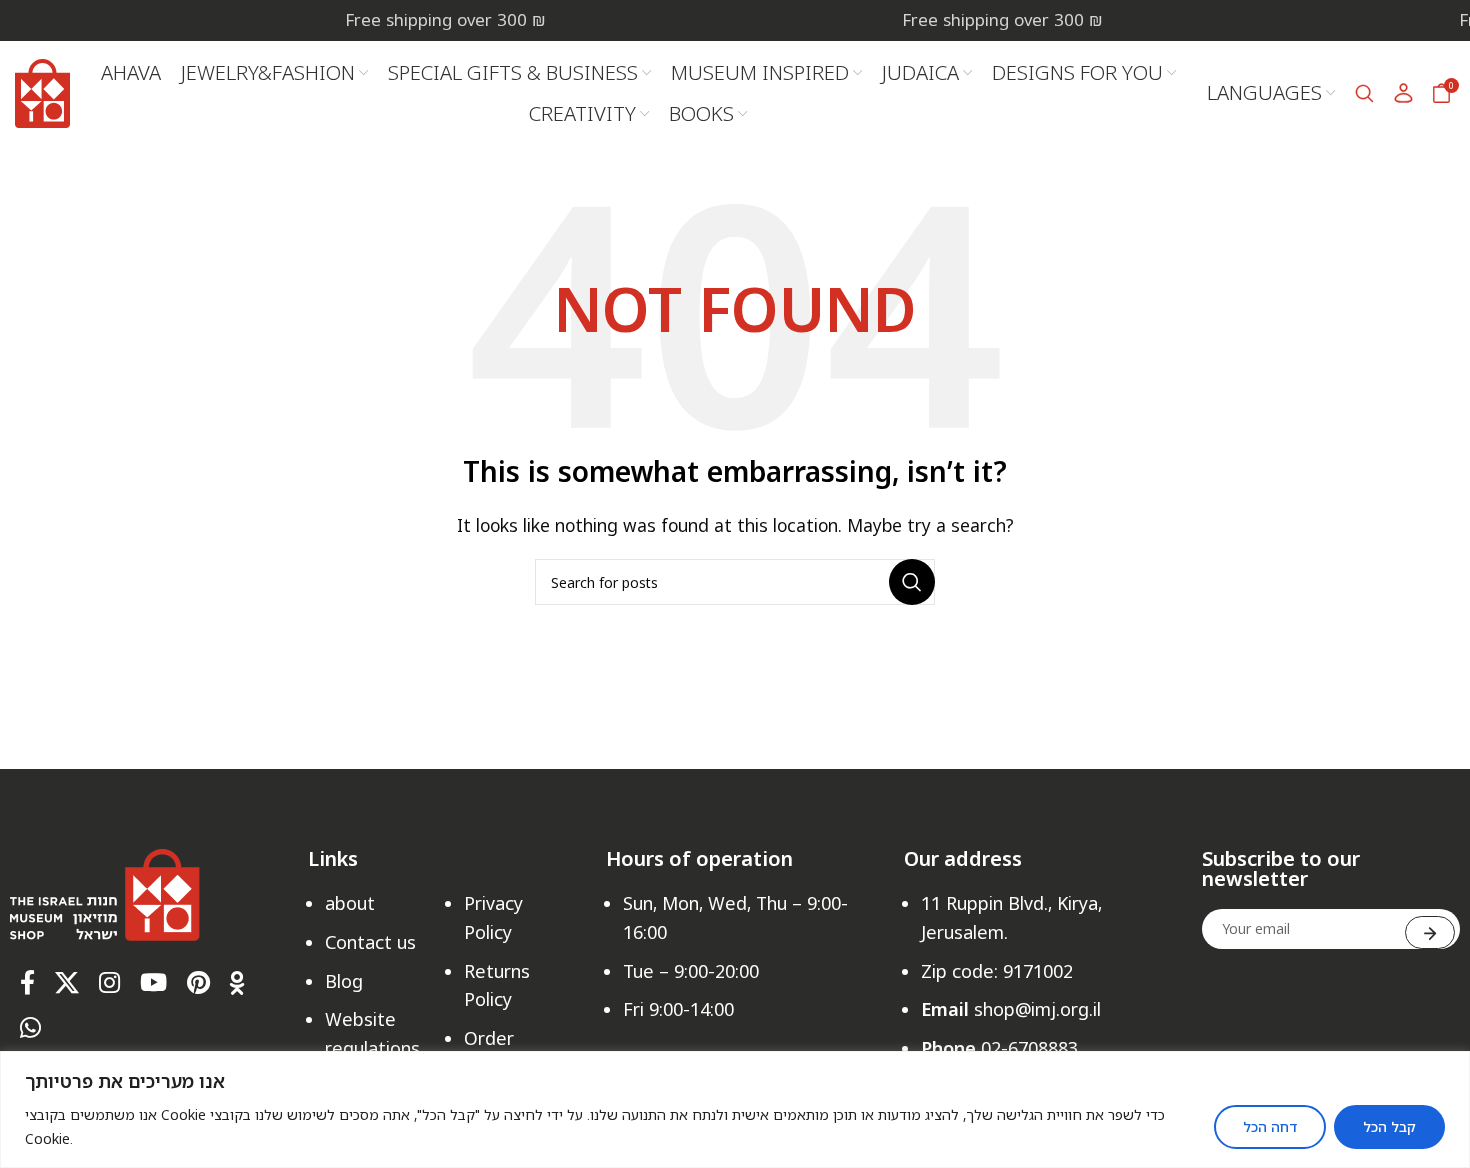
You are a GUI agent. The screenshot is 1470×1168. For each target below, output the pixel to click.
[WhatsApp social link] (30, 1028)
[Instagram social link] (109, 983)
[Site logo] (42, 91)
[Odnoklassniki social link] (237, 983)
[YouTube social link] (153, 983)
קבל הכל (1389, 1126)
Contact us (370, 942)
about (350, 903)
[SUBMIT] (1430, 932)
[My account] (1404, 93)
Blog (344, 981)
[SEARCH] (912, 582)
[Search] (1364, 93)
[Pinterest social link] (198, 983)
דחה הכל (1270, 1126)
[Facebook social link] (27, 983)
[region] (735, 1109)
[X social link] (67, 983)
